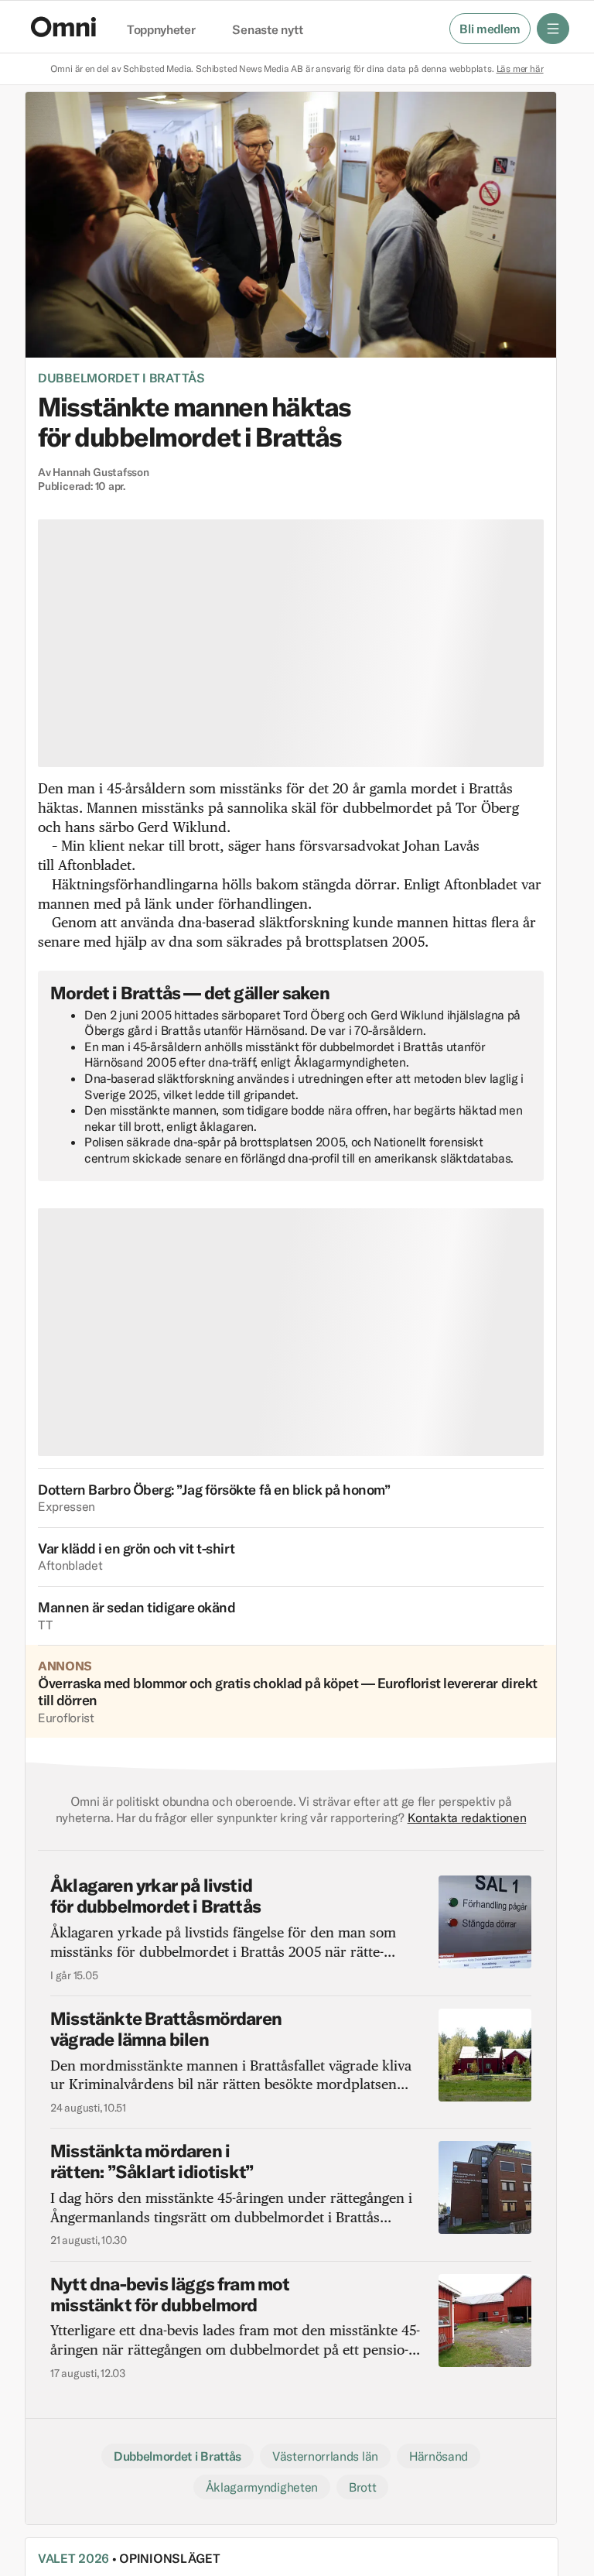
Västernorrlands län (325, 2456)
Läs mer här (520, 69)
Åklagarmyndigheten (262, 2487)
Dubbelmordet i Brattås (121, 378)
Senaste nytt (267, 30)
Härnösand (439, 2456)
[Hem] (63, 27)
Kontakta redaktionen (467, 1817)
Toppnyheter (161, 30)
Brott (362, 2487)
